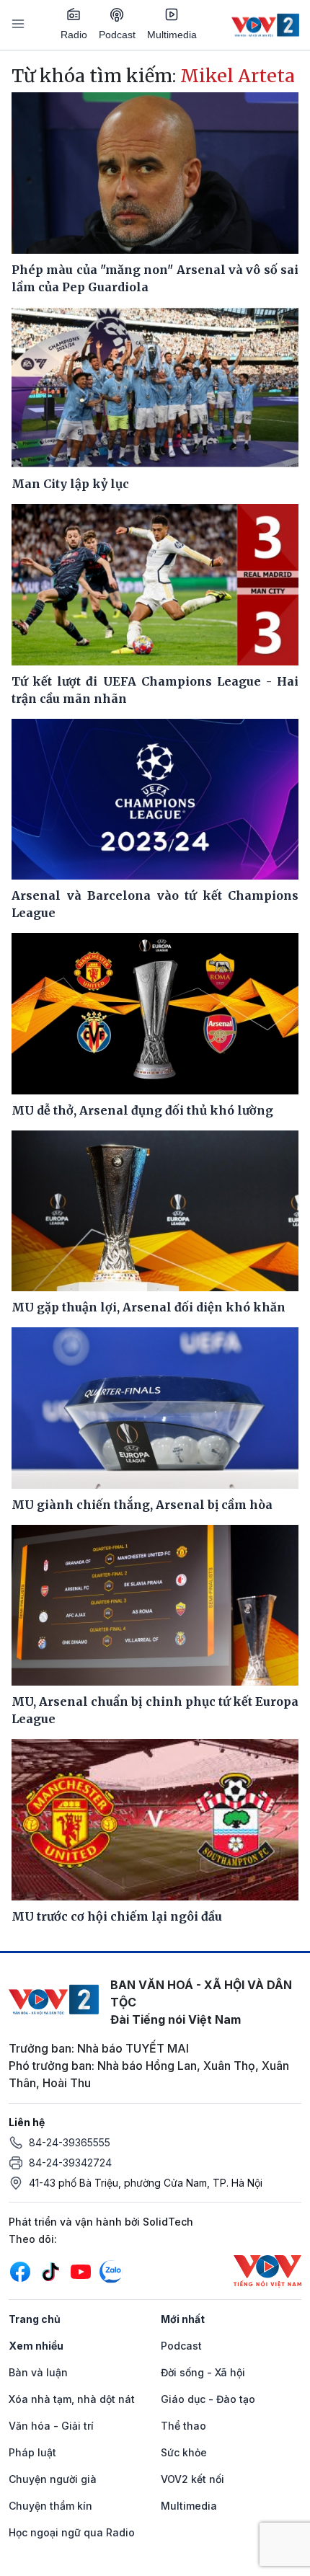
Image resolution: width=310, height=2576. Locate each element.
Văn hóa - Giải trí (51, 2426)
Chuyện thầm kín (50, 2506)
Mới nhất (183, 2319)
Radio (74, 35)
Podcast (117, 35)
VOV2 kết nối (192, 2479)
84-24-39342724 (70, 2163)
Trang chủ (35, 2319)
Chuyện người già (53, 2479)
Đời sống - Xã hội (203, 2372)
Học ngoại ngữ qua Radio (72, 2532)
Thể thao (183, 2426)
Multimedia (172, 35)
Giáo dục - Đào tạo (208, 2399)
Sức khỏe (184, 2452)
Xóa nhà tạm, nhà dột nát (72, 2399)
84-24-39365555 (70, 2142)
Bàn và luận (38, 2372)
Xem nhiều (36, 2346)
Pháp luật (32, 2452)
